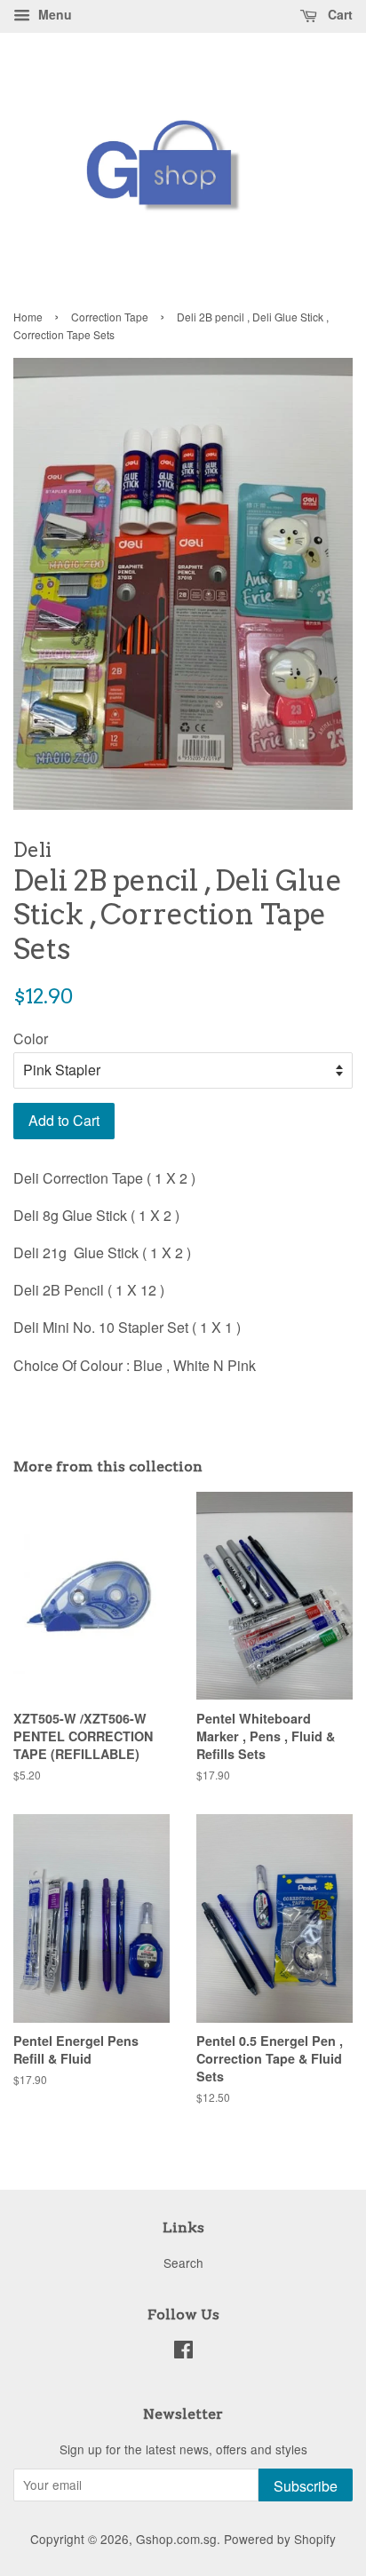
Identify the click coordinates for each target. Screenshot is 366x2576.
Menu (53, 14)
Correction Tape (110, 317)
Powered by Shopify (280, 2539)
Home (28, 317)
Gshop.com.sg (176, 2539)
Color (31, 1038)
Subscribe (306, 2486)
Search (183, 2263)
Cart (338, 14)
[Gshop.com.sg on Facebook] (183, 2352)
